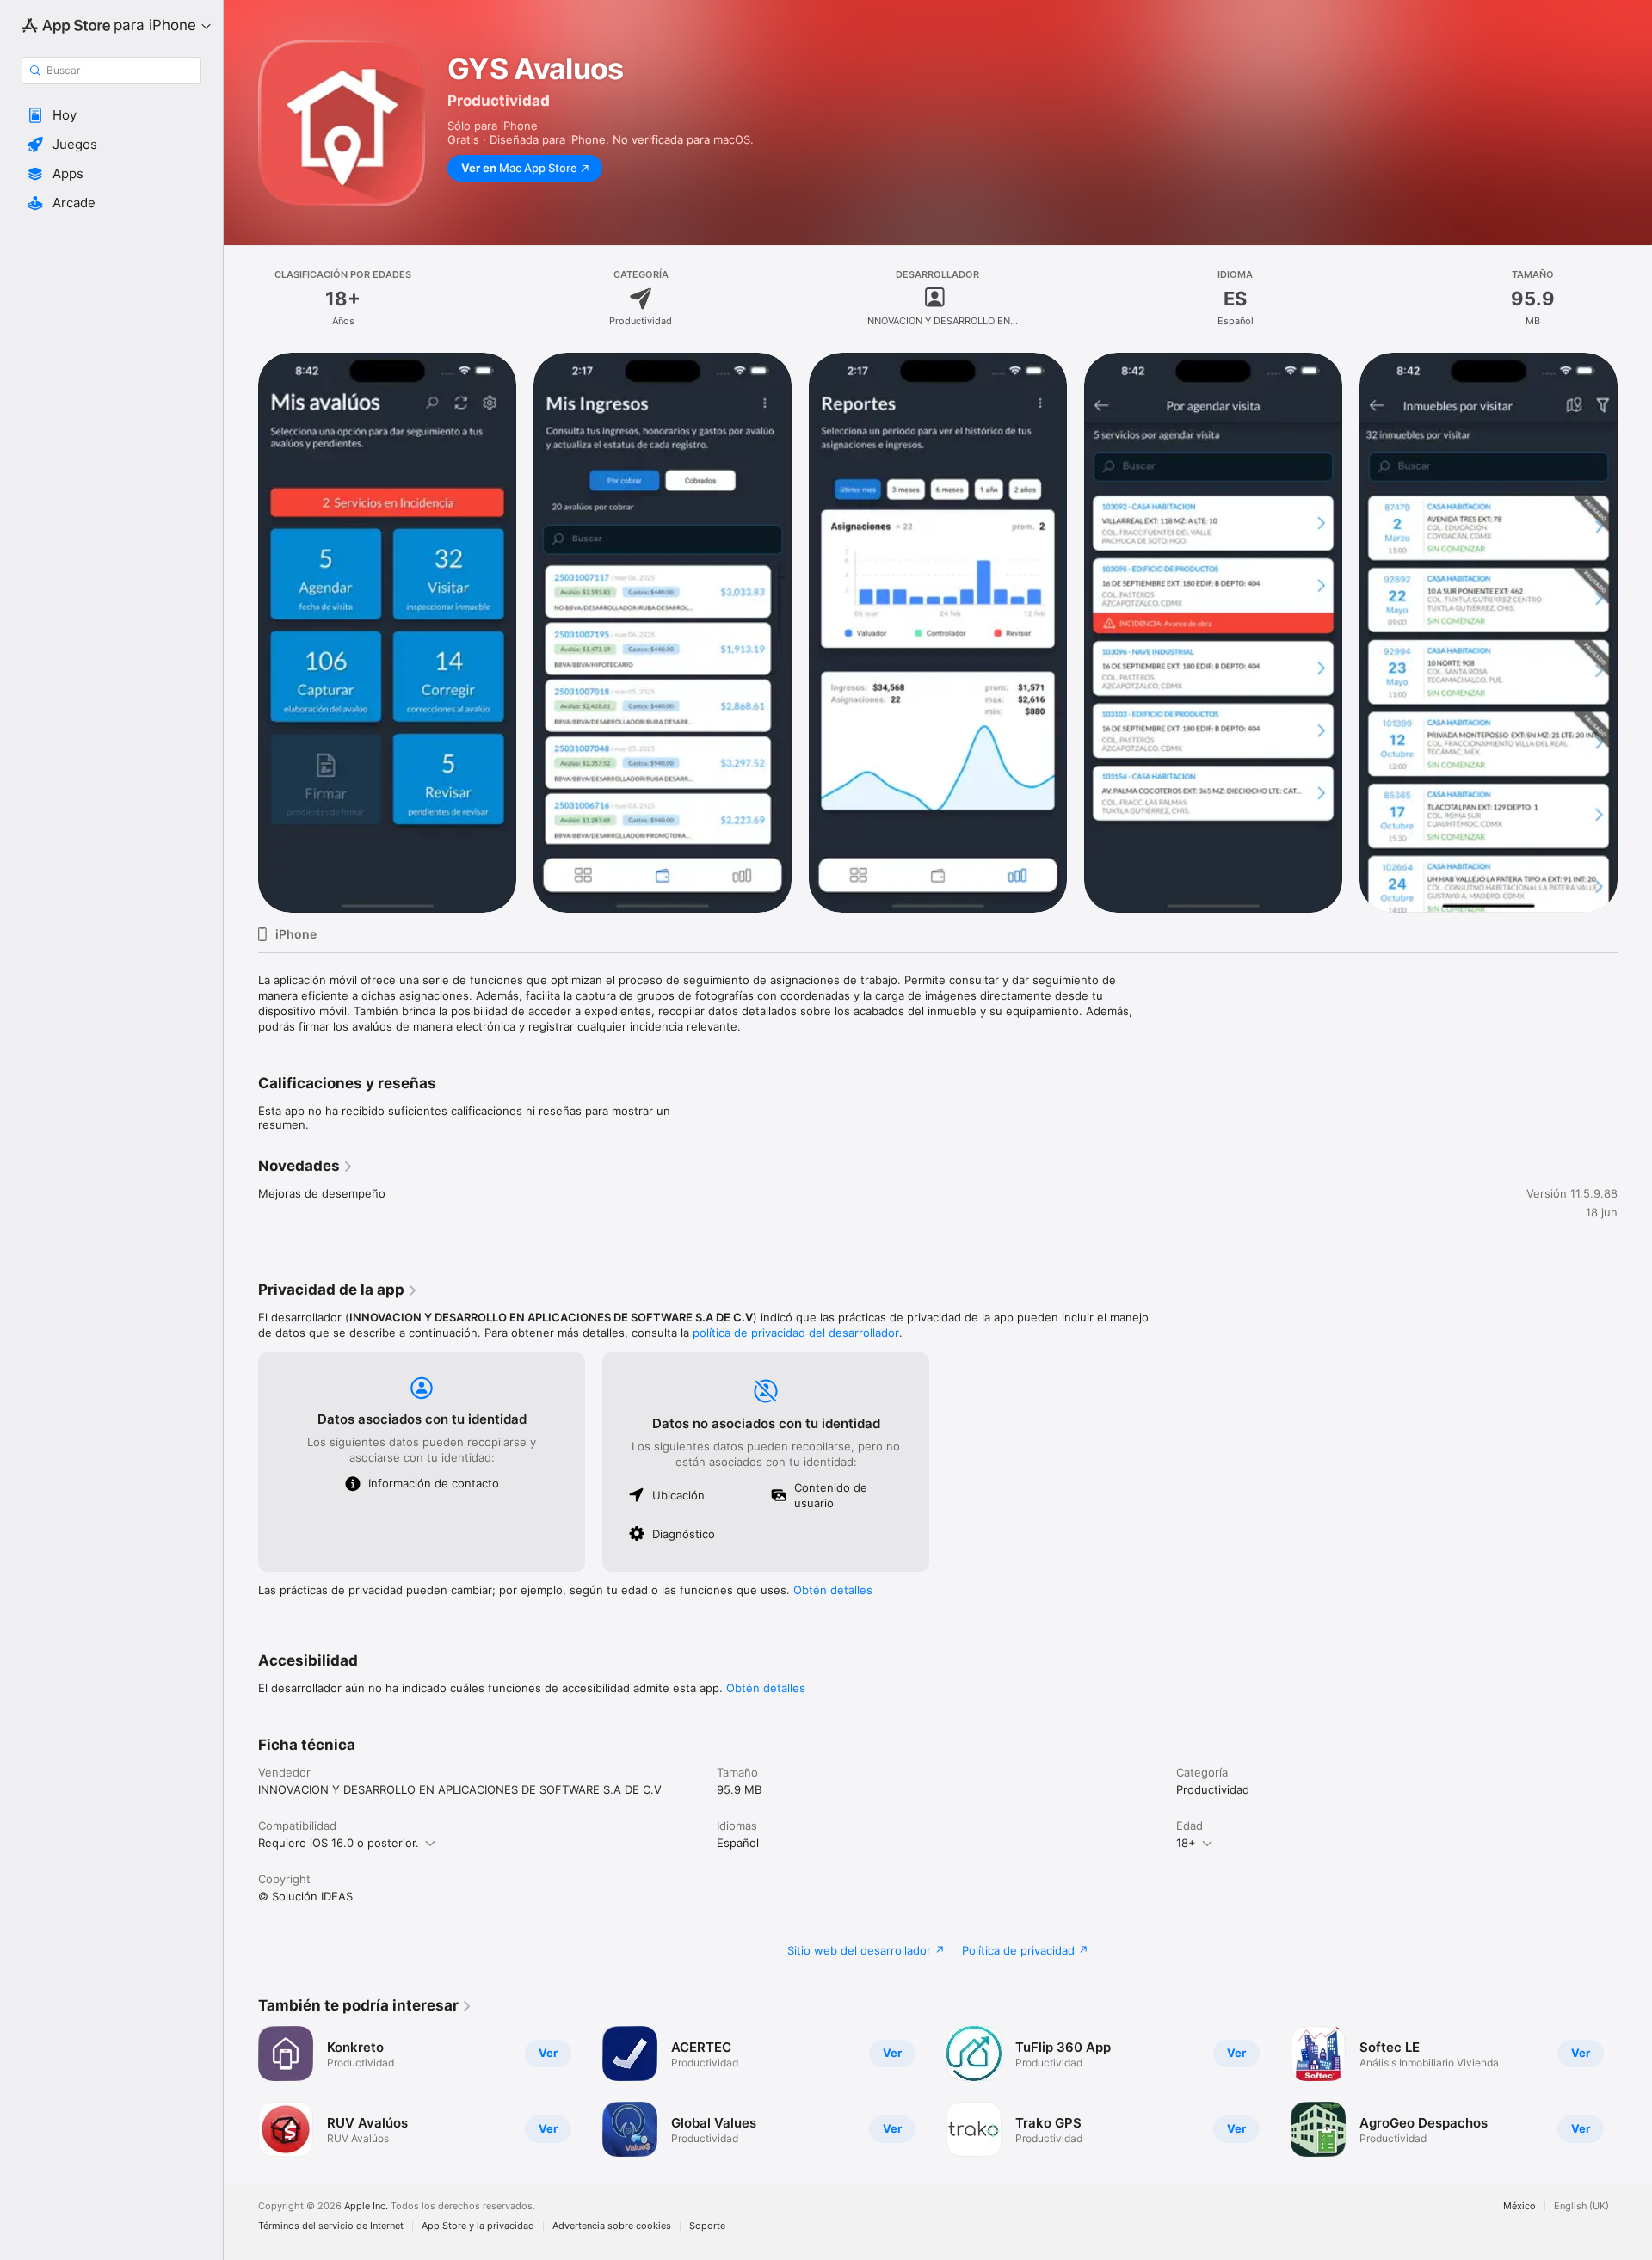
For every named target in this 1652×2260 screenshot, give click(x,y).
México (1519, 2206)
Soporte (707, 2226)
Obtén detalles (833, 1590)
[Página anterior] (241, 632)
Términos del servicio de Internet (331, 2226)
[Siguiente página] (1635, 632)
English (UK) (1581, 2206)
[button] (111, 115)
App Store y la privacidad (478, 2226)
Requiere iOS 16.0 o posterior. (339, 1843)
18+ (1186, 1843)
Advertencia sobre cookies (612, 2226)
